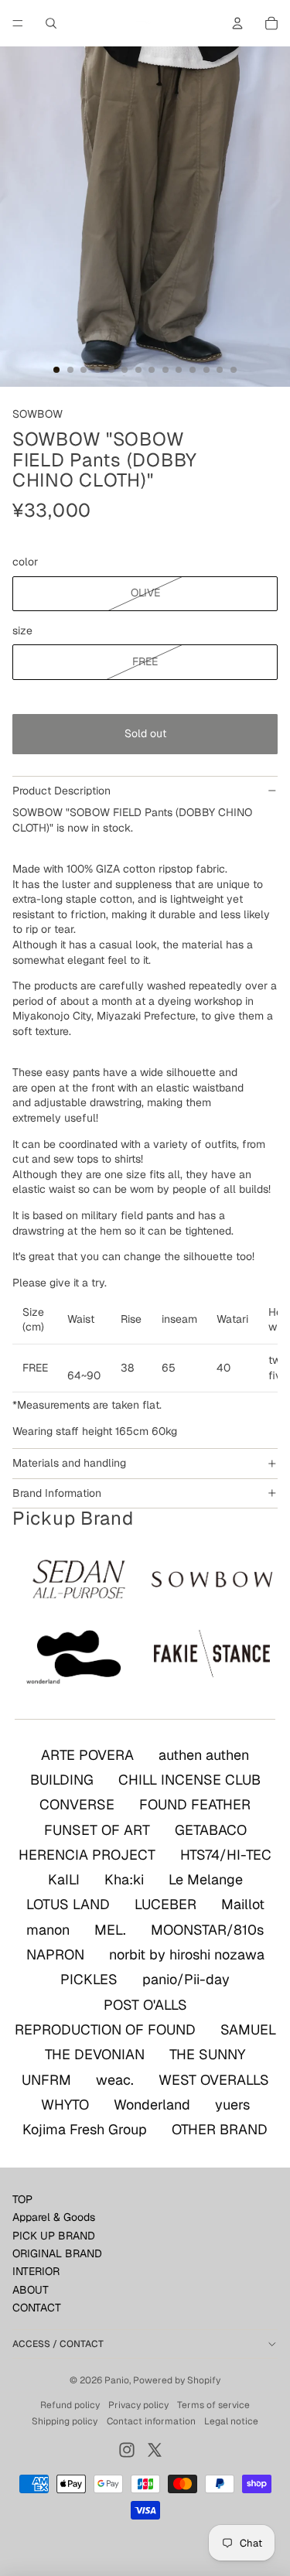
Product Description (61, 791)
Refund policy (70, 2405)
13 (220, 370)
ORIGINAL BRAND (57, 2253)
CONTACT (37, 2308)
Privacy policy (138, 2405)
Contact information (151, 2421)
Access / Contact (58, 2344)
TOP (22, 2199)
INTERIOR (36, 2271)
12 (206, 370)
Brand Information (57, 1493)
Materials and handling (69, 1463)
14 (234, 370)
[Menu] (18, 23)
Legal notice (231, 2421)
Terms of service (213, 2405)
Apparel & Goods (54, 2217)
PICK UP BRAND (54, 2236)
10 (179, 370)
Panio (117, 2380)
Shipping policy (65, 2421)
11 (193, 370)
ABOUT (31, 2290)
